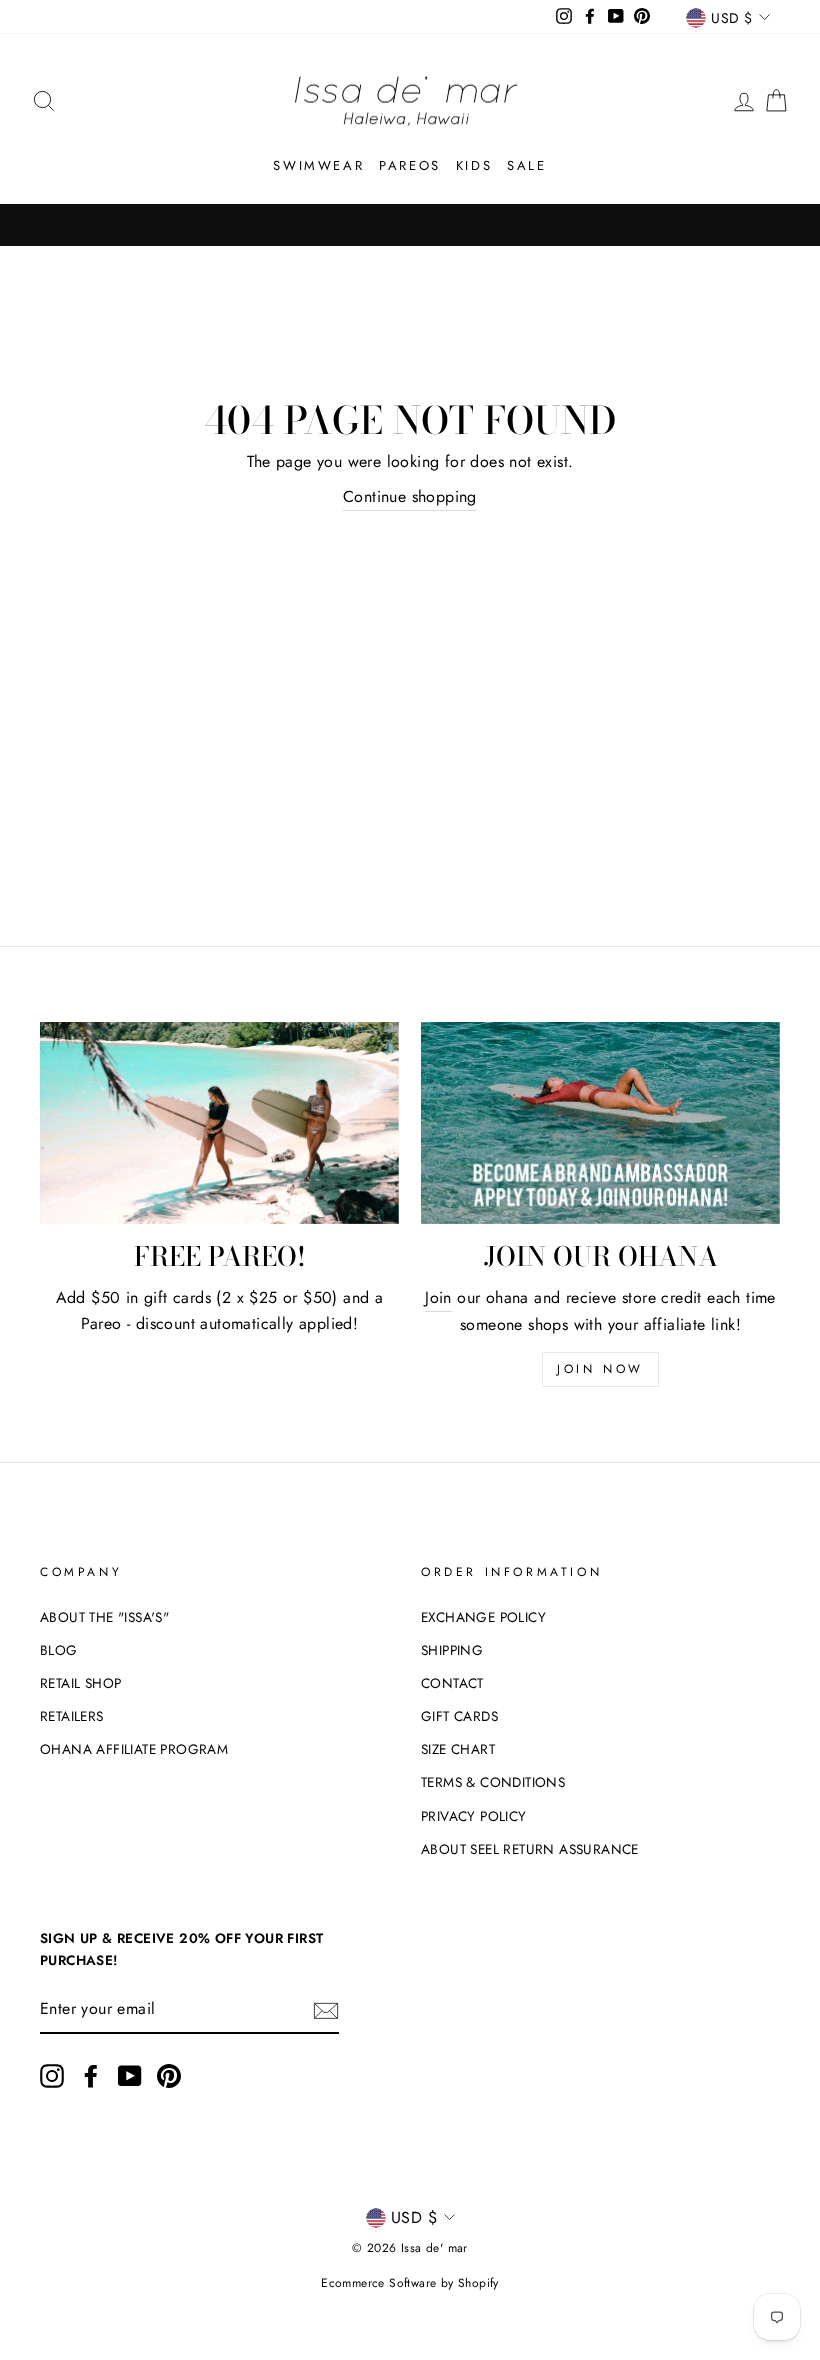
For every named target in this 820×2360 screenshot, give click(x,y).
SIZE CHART (458, 1749)
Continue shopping (410, 496)
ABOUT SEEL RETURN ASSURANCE (530, 1849)
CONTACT (452, 1683)
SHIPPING (452, 1650)
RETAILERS (72, 1716)
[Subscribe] (326, 2010)
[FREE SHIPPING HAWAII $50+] (410, 225)
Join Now (600, 1369)
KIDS (474, 165)
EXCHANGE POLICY (483, 1617)
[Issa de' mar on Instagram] (52, 2076)
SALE (526, 165)
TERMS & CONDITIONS (493, 1782)
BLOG (59, 1650)
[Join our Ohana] (600, 1123)
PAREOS (410, 165)
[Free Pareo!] (219, 1123)
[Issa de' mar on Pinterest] (169, 2076)
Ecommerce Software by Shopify (410, 2283)
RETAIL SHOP (80, 1683)
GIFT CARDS (459, 1716)
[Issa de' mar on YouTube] (130, 2076)
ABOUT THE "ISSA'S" (104, 1617)
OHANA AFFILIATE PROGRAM (134, 1749)
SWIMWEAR (318, 165)
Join (438, 1297)
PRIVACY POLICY (474, 1816)
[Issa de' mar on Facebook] (91, 2076)
